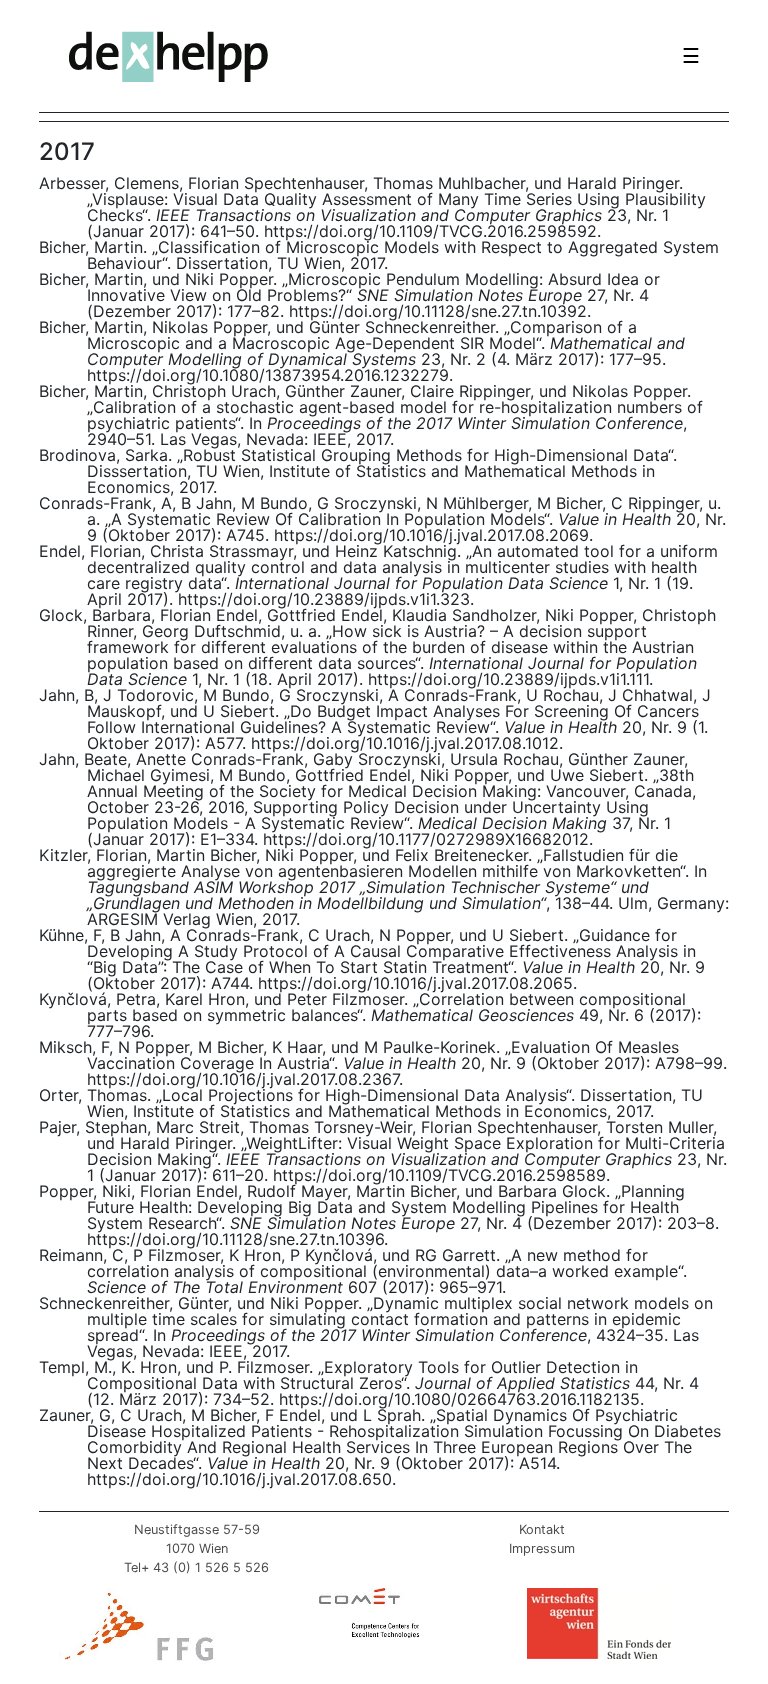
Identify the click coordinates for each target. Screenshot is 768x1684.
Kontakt (542, 1529)
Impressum (542, 1548)
